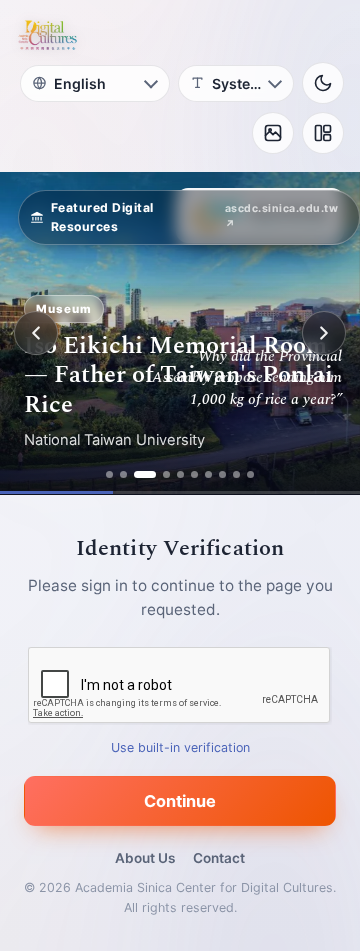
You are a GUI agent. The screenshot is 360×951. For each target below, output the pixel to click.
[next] (324, 333)
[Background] (273, 133)
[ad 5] (180, 474)
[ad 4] (166, 474)
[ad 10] (250, 474)
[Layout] (323, 133)
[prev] (36, 333)
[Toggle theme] (323, 83)
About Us (145, 858)
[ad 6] (194, 474)
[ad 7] (208, 474)
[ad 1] (109, 474)
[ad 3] (145, 474)
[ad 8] (222, 474)
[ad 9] (236, 474)
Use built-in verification (180, 747)
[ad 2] (123, 474)
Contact (219, 858)
